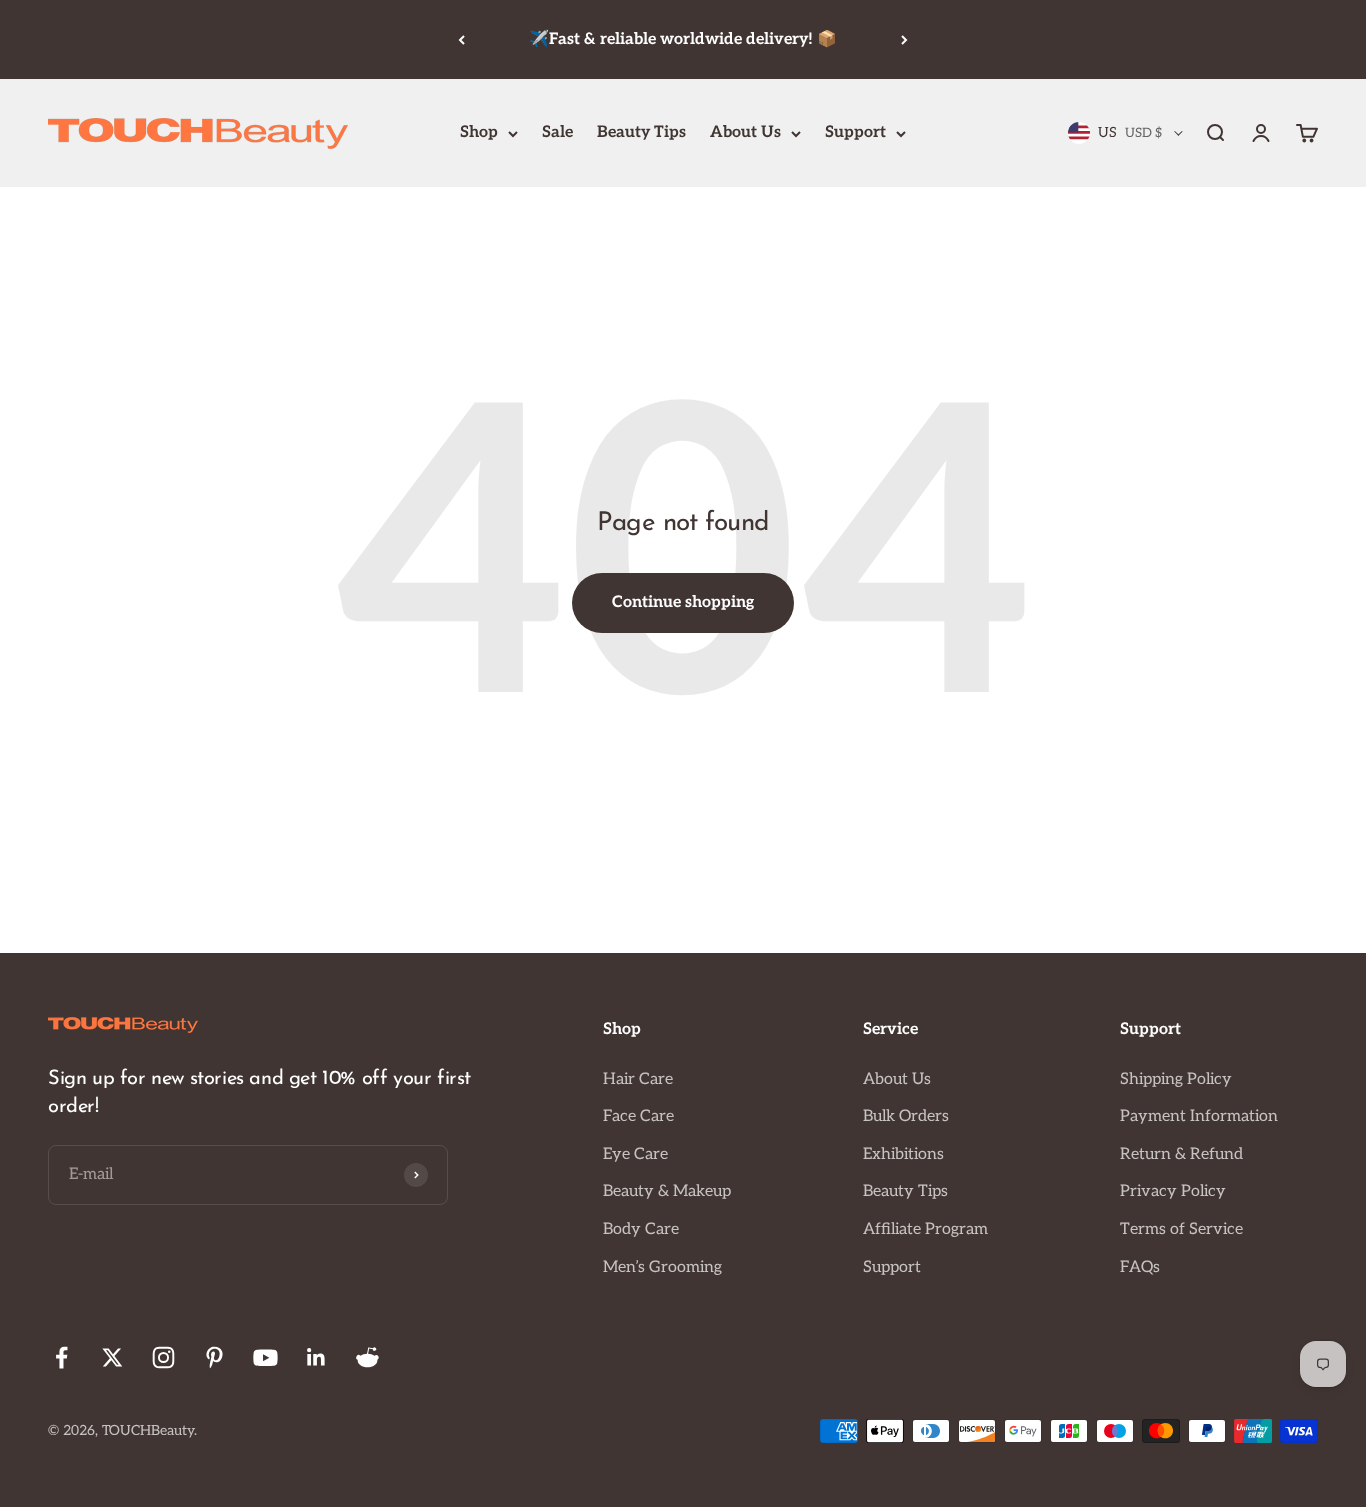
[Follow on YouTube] (265, 1357)
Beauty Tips (641, 132)
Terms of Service (1181, 1229)
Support (855, 132)
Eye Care (635, 1154)
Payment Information (1199, 1116)
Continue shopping (683, 602)
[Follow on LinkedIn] (316, 1357)
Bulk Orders (906, 1116)
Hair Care (638, 1079)
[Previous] (461, 39)
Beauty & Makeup (667, 1191)
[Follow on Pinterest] (214, 1357)
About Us (745, 132)
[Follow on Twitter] (112, 1357)
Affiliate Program (925, 1229)
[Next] (904, 39)
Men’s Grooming (662, 1267)
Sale (557, 132)
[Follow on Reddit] (367, 1357)
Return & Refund (1181, 1154)
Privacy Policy (1173, 1191)
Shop (479, 132)
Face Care (638, 1116)
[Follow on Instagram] (163, 1357)
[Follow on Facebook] (61, 1357)
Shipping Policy (1176, 1079)
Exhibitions (903, 1154)
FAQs (1140, 1267)
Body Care (641, 1229)
